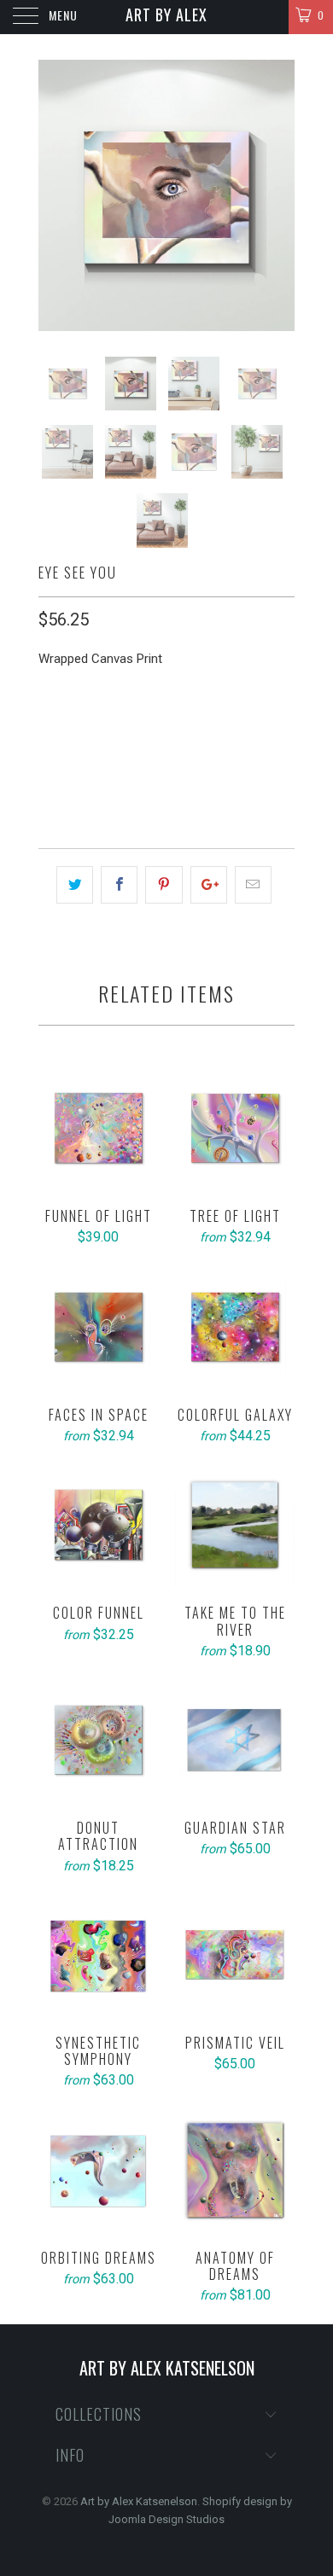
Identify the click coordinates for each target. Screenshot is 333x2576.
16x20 (63, 731)
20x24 (176, 731)
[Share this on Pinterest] (164, 885)
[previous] (55, 195)
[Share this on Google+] (209, 885)
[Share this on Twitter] (75, 885)
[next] (278, 195)
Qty (49, 779)
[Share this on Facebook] (119, 885)
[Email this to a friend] (253, 885)
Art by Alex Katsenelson (167, 19)
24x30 (120, 731)
